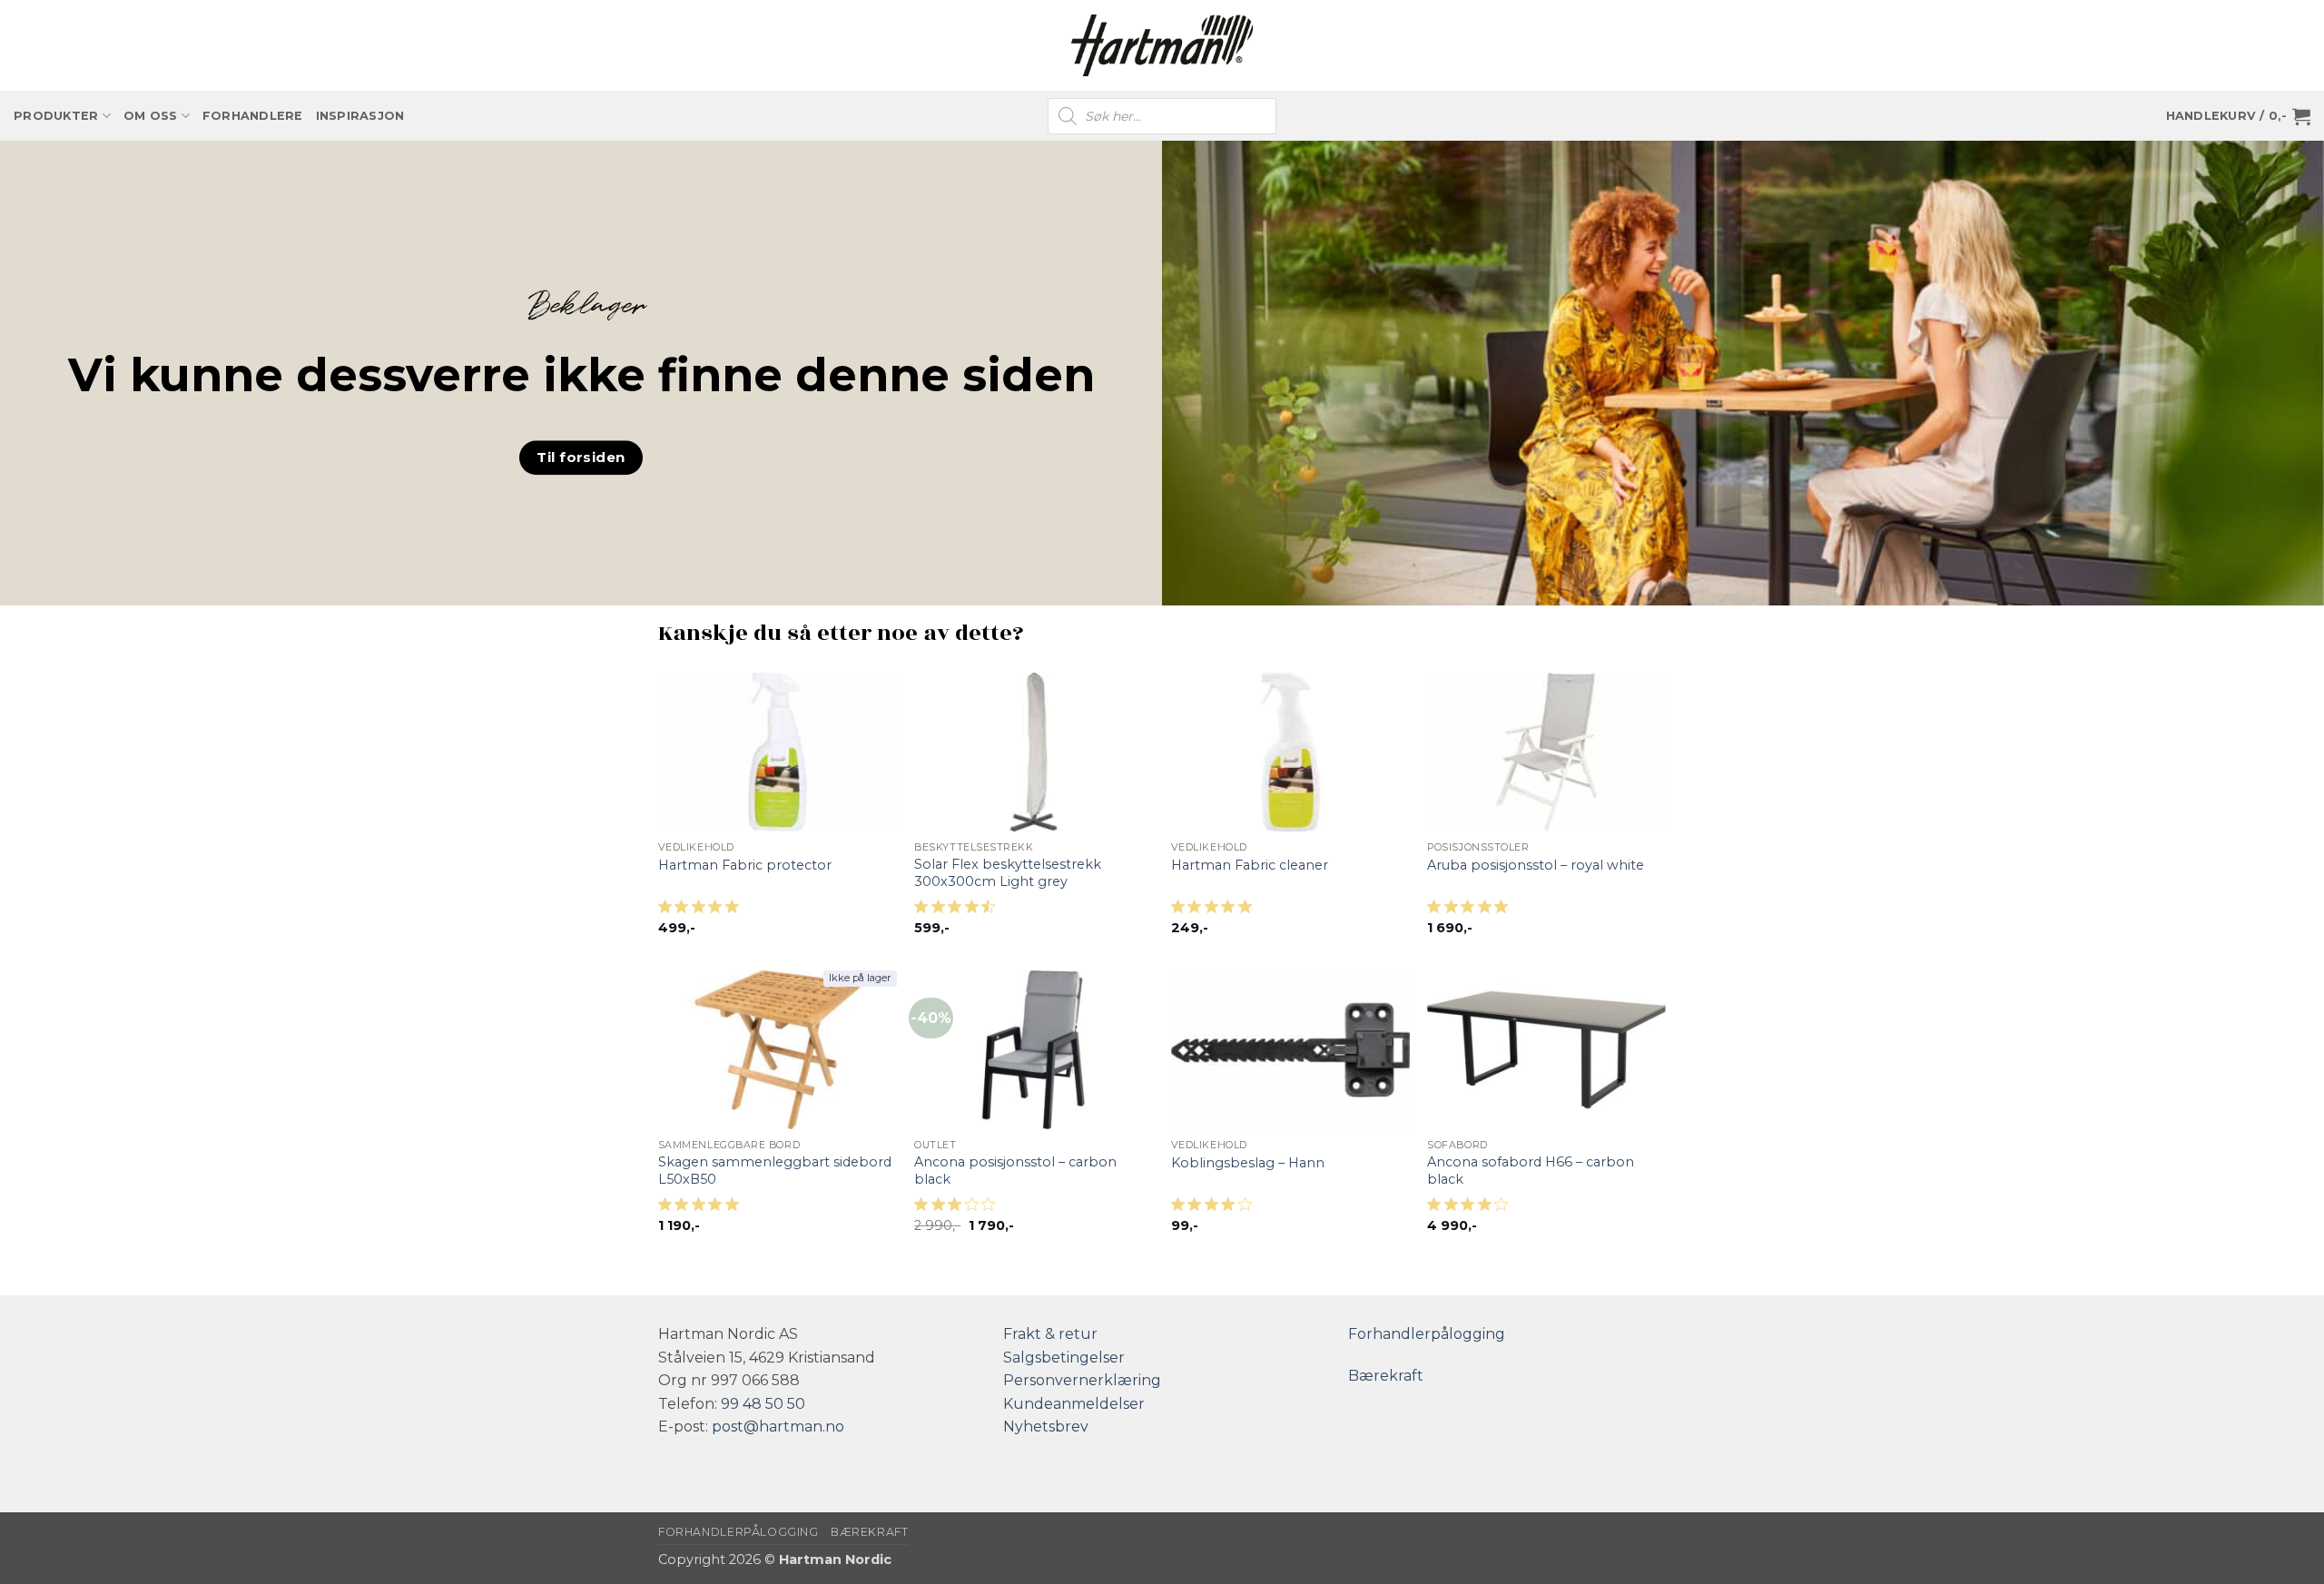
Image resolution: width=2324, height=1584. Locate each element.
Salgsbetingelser (1064, 1358)
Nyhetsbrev (1046, 1427)
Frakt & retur (1050, 1334)
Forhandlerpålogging (1427, 1334)
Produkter (56, 116)
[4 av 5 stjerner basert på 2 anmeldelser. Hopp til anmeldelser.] (1215, 1210)
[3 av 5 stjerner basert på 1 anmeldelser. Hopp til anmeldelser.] (958, 1210)
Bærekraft (1386, 1376)
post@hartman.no (778, 1427)
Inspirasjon (360, 116)
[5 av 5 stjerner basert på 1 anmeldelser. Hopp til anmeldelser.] (702, 912)
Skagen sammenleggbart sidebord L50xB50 (775, 1171)
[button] (2238, 116)
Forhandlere (253, 116)
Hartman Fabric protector (745, 865)
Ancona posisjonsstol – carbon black (1015, 1171)
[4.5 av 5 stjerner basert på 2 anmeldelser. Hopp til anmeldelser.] (958, 912)
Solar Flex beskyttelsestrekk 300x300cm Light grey (1008, 873)
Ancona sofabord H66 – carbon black (1531, 1171)
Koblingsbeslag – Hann (1248, 1163)
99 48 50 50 (763, 1404)
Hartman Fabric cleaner (1250, 865)
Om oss (151, 116)
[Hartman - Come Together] (1162, 46)
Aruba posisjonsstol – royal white (1536, 865)
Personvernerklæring (1082, 1380)
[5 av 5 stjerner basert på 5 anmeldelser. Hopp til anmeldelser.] (702, 1210)
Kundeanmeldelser (1074, 1404)
